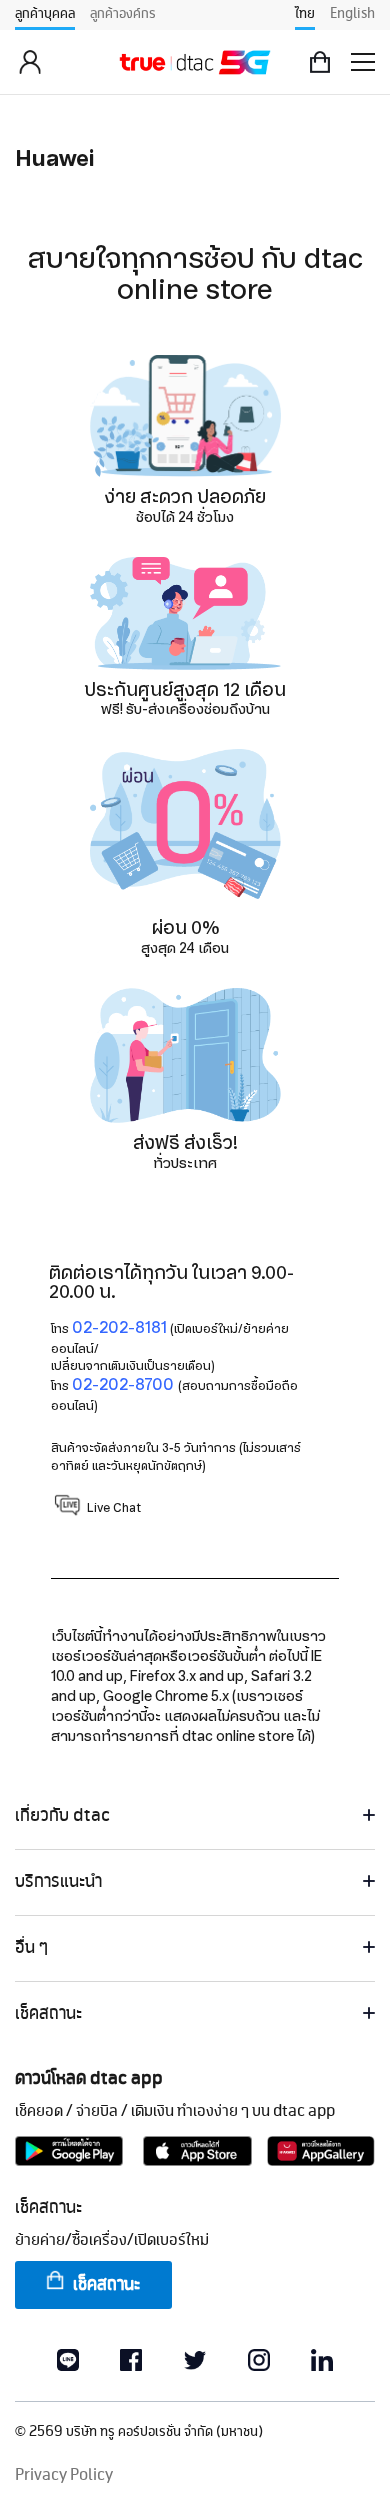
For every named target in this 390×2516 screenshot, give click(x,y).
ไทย (305, 14)
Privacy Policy (64, 2475)
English (352, 14)
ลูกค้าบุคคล (45, 14)
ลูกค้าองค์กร (123, 14)
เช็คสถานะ (106, 2285)
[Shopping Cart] (320, 62)
